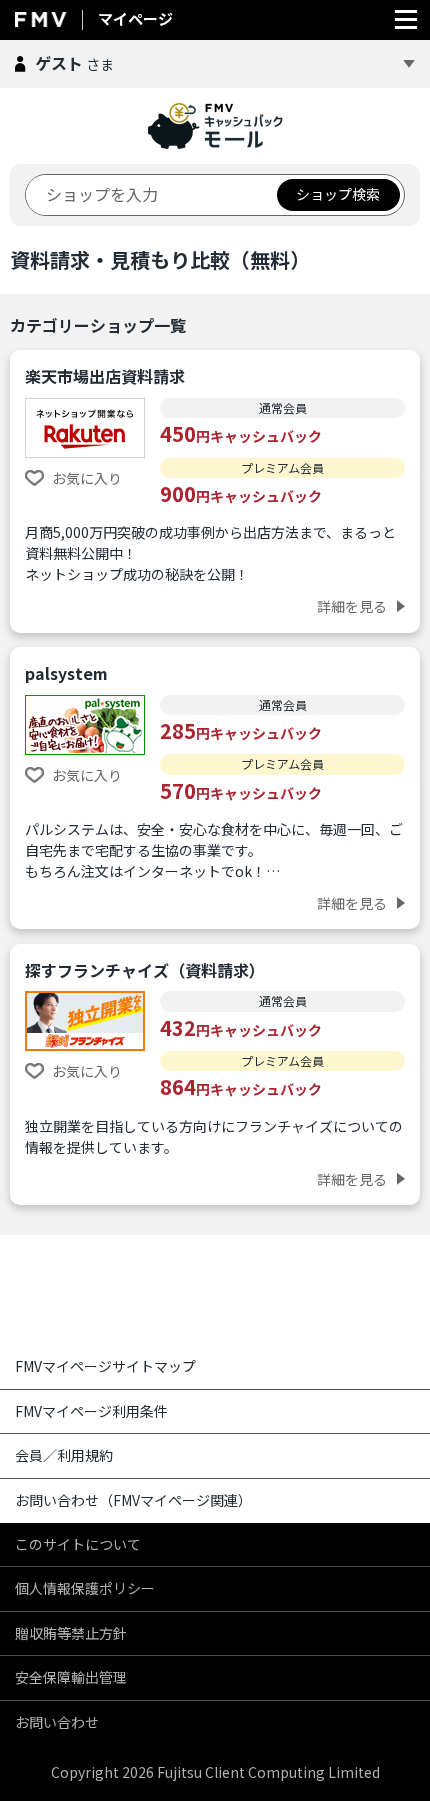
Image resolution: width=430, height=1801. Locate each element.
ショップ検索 (338, 194)
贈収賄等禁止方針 (71, 1633)
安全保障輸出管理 (71, 1677)
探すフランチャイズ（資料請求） (145, 970)
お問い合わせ (57, 1722)
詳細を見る (352, 606)
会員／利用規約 (64, 1455)
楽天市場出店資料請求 (105, 376)
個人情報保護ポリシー (85, 1588)
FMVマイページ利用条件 (91, 1411)
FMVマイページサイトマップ (105, 1366)
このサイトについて (78, 1544)
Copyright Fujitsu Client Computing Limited (215, 1772)
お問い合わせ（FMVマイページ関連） (133, 1500)
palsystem (66, 673)
